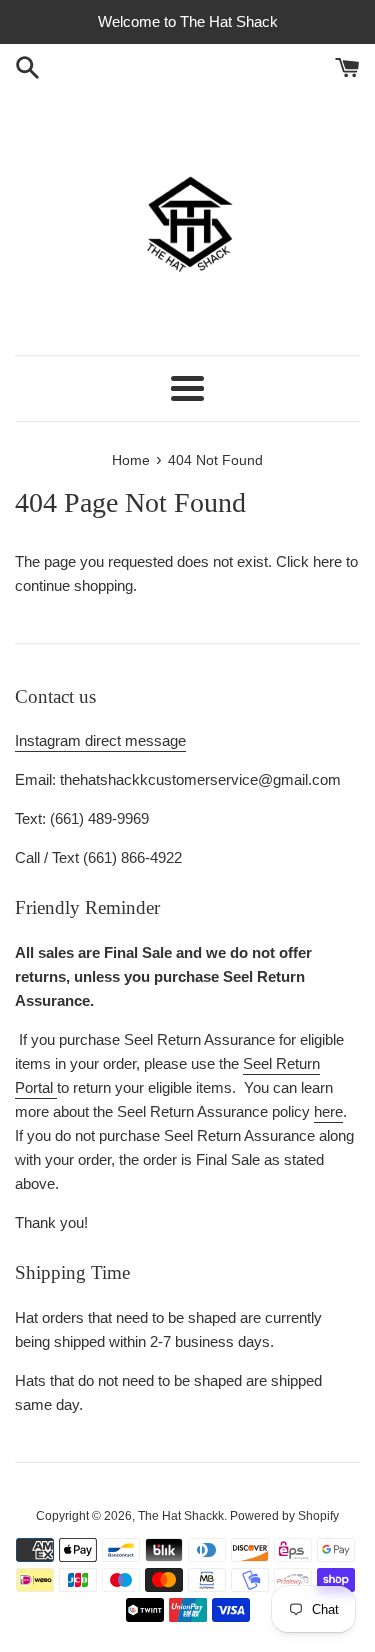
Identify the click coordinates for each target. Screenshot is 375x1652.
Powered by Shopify (284, 1516)
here (327, 561)
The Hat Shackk (181, 1516)
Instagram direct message (100, 740)
